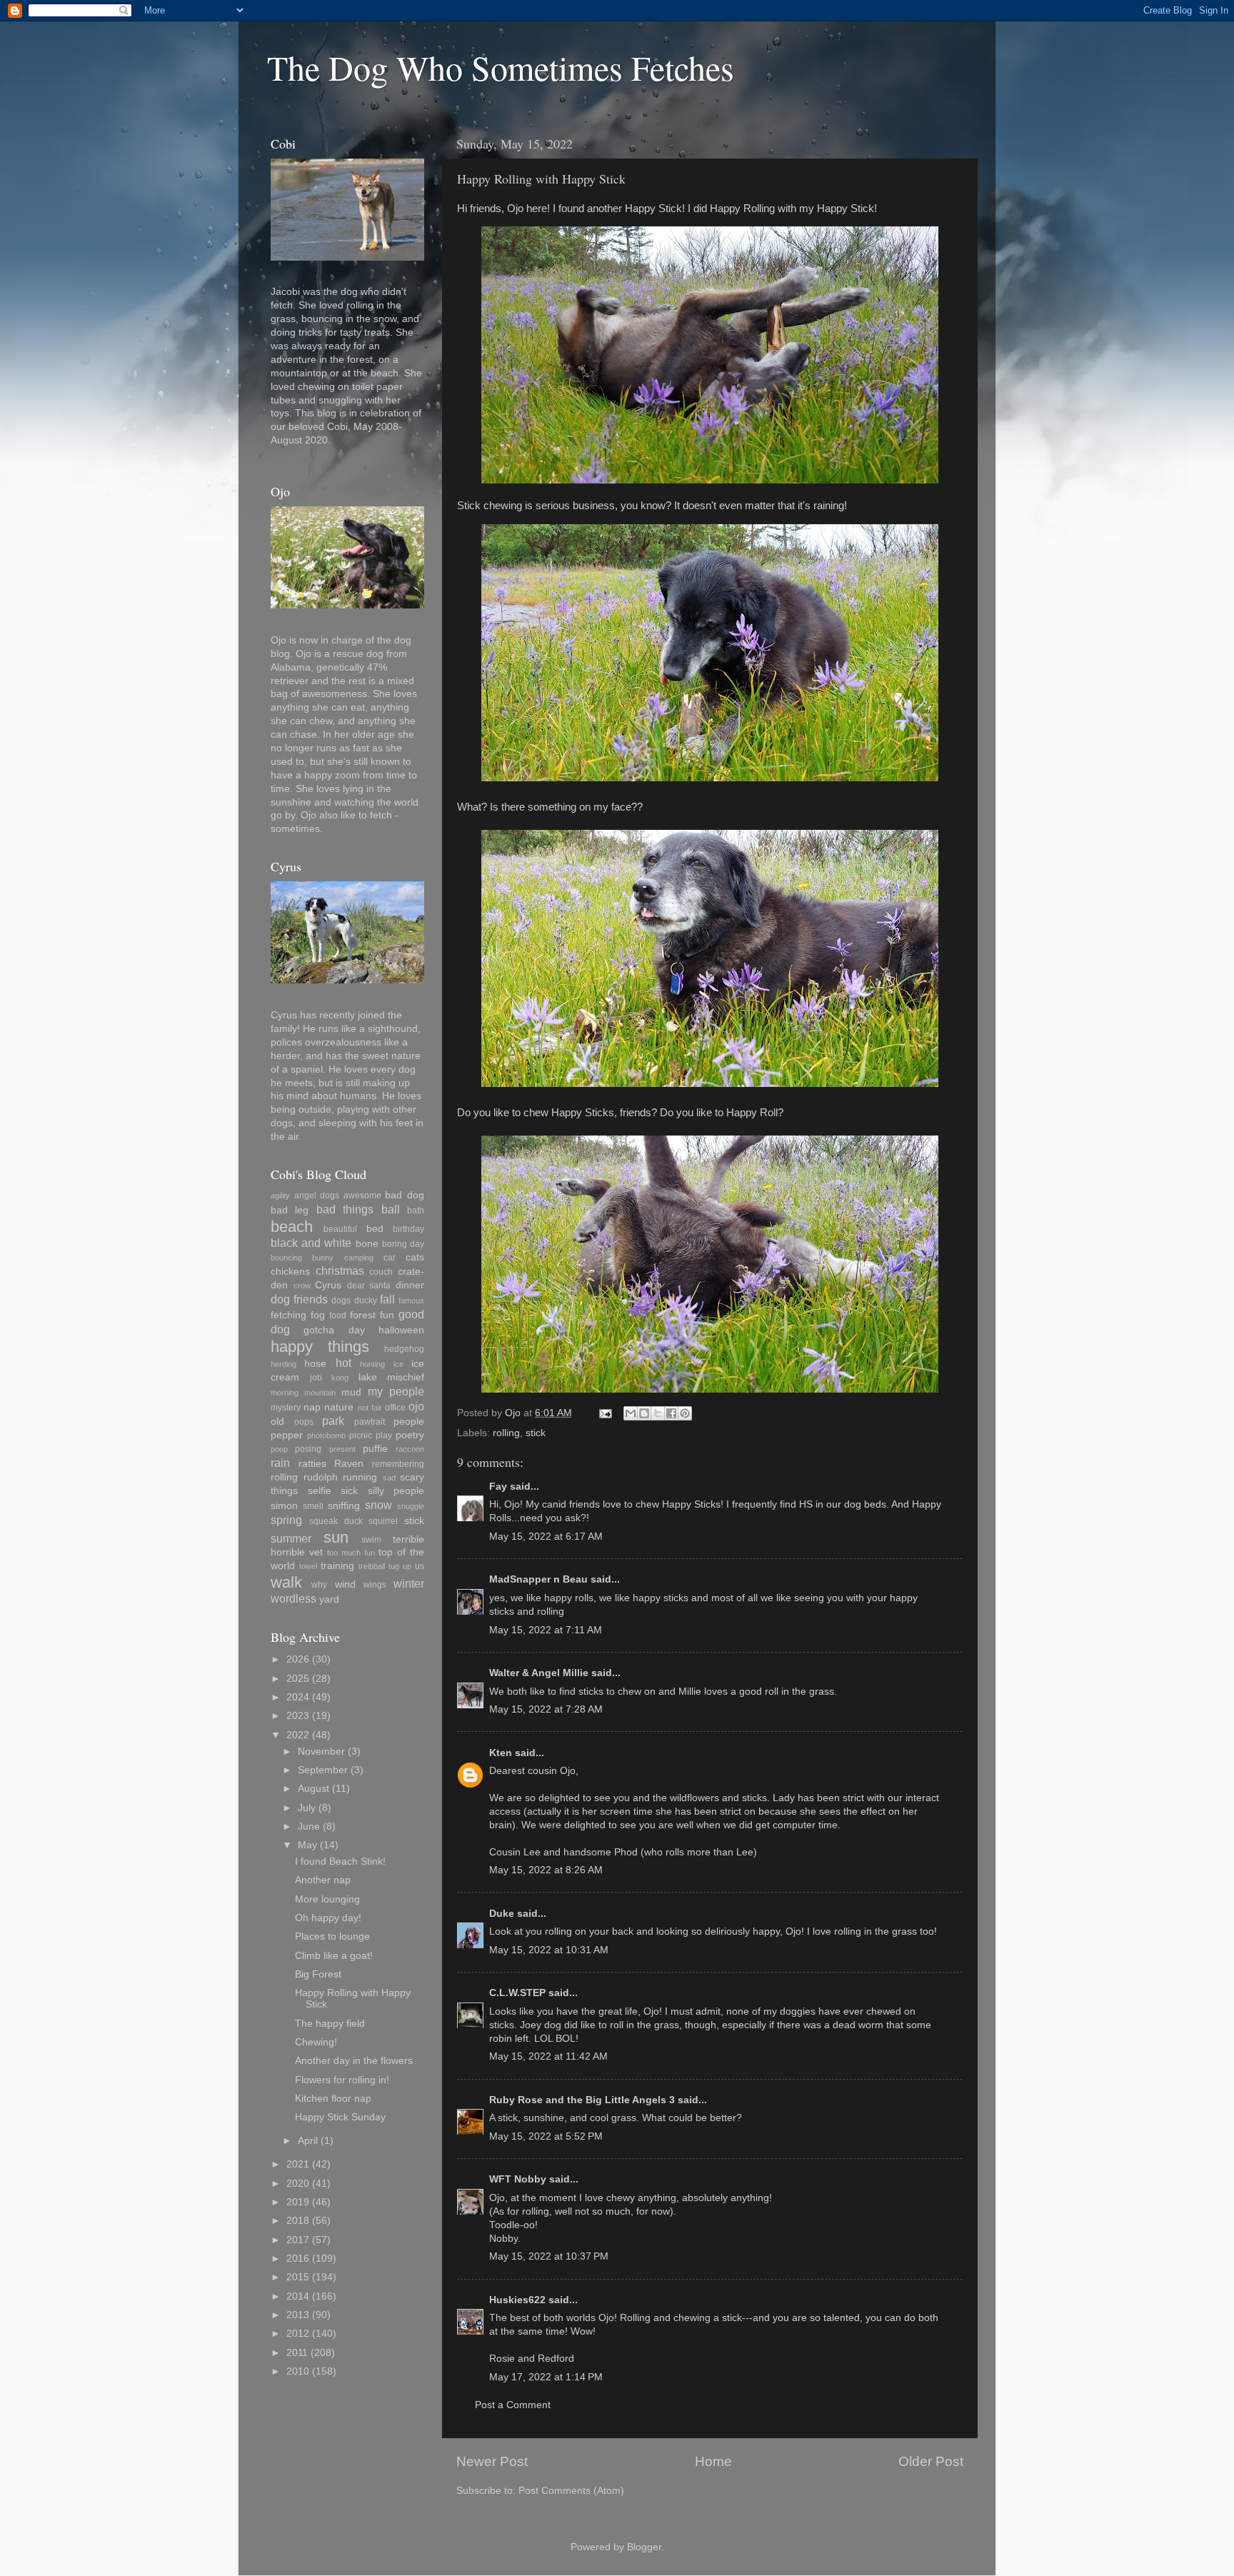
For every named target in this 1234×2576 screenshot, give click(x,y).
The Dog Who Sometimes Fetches (501, 67)
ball (391, 1209)
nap (312, 1407)
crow (302, 1286)
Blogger (644, 2547)
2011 (297, 2353)
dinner (410, 1285)
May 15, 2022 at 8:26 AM (546, 1870)
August (313, 1789)
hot (343, 1363)
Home (713, 2461)
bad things (345, 1209)
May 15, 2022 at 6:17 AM (546, 1537)
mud (351, 1392)
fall (387, 1299)
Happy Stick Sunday (340, 2117)
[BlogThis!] (644, 1413)
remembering (398, 1464)
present (342, 1449)
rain (280, 1463)
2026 (298, 1659)
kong (340, 1378)
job (316, 1378)
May (307, 1845)
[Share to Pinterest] (685, 1413)
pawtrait (370, 1422)
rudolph (321, 1477)
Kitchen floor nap (333, 2099)
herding (284, 1364)
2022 (298, 1735)
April (308, 2141)
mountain (320, 1393)
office (395, 1408)
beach (292, 1227)
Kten (501, 1753)
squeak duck (336, 1521)
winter (409, 1583)
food (338, 1315)
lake (368, 1377)
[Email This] (631, 1413)
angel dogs (317, 1196)
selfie (320, 1491)
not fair (370, 1408)
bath (416, 1211)
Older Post (931, 2461)
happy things (320, 1347)
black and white (311, 1243)
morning (285, 1393)
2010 (298, 2371)
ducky (366, 1300)
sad (389, 1478)
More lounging (327, 1899)
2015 (298, 2277)
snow (378, 1505)
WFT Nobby (518, 2179)
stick (536, 1433)
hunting (372, 1364)
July (307, 1808)
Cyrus (328, 1285)
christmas (340, 1271)
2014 (298, 2296)
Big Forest (318, 1974)
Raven (349, 1464)
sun (336, 1537)
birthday (408, 1229)
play (384, 1435)
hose (315, 1364)
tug (394, 1566)
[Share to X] (658, 1413)
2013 (298, 2315)
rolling (506, 1433)
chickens (290, 1272)
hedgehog (404, 1349)
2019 (298, 2202)
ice (398, 1364)
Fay (498, 1487)
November (321, 1751)
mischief (406, 1377)
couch (381, 1272)
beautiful (340, 1229)
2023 (298, 1716)
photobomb (326, 1435)
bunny (323, 1258)
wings (375, 1585)
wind (345, 1584)
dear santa (369, 1286)
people (409, 1422)
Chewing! (316, 2042)
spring (286, 1520)
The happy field (330, 2024)
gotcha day (334, 1330)
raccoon (410, 1449)
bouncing (286, 1258)
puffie (375, 1449)
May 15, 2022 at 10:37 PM (549, 2256)
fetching (289, 1315)
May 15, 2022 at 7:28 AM (546, 1709)
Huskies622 (517, 2300)
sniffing (344, 1506)
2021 (298, 2164)
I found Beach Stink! (340, 1861)
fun (387, 1315)
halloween (401, 1330)
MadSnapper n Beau (538, 1579)
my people (396, 1391)
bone (367, 1244)
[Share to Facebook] (671, 1413)
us (420, 1566)
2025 (298, 1679)
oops (304, 1422)
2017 (298, 2240)
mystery (286, 1408)
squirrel (383, 1521)
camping (359, 1258)
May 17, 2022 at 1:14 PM (546, 2377)
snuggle (411, 1506)
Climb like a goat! (334, 1956)
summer (291, 1538)
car (390, 1258)
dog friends (299, 1299)
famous (411, 1300)
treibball (372, 1566)
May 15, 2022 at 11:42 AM (548, 2056)
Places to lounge (332, 1936)
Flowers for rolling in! (342, 2080)
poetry (410, 1435)
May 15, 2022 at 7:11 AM (546, 1630)
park (333, 1420)
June (309, 1826)
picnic (361, 1435)
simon (284, 1506)
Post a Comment (513, 2405)
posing (308, 1449)
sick (349, 1491)
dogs (341, 1300)
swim (371, 1540)
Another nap (323, 1880)
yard (329, 1599)
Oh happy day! (328, 1918)
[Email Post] (605, 1413)
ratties (312, 1464)
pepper (287, 1435)
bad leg (290, 1210)
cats (415, 1257)
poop (279, 1449)
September (323, 1770)
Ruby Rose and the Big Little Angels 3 (582, 2100)
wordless (294, 1598)
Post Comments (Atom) (571, 2491)
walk (286, 1582)
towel (308, 1566)
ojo (416, 1406)
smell (313, 1506)
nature (339, 1407)
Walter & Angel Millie (539, 1673)
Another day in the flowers (354, 2061)
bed (375, 1229)
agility (280, 1196)
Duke (502, 1914)
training (337, 1566)
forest (363, 1315)
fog (318, 1315)
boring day (403, 1244)
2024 (298, 1697)
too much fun (351, 1553)
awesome (362, 1196)
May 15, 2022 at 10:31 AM (549, 1950)
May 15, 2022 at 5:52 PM (546, 2136)
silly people (396, 1491)
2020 (298, 2184)
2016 (298, 2259)
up (407, 1566)
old (277, 1422)
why (319, 1585)
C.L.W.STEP (517, 1993)
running (360, 1477)
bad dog (405, 1195)
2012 (298, 2334)
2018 (298, 2221)
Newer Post (492, 2461)
